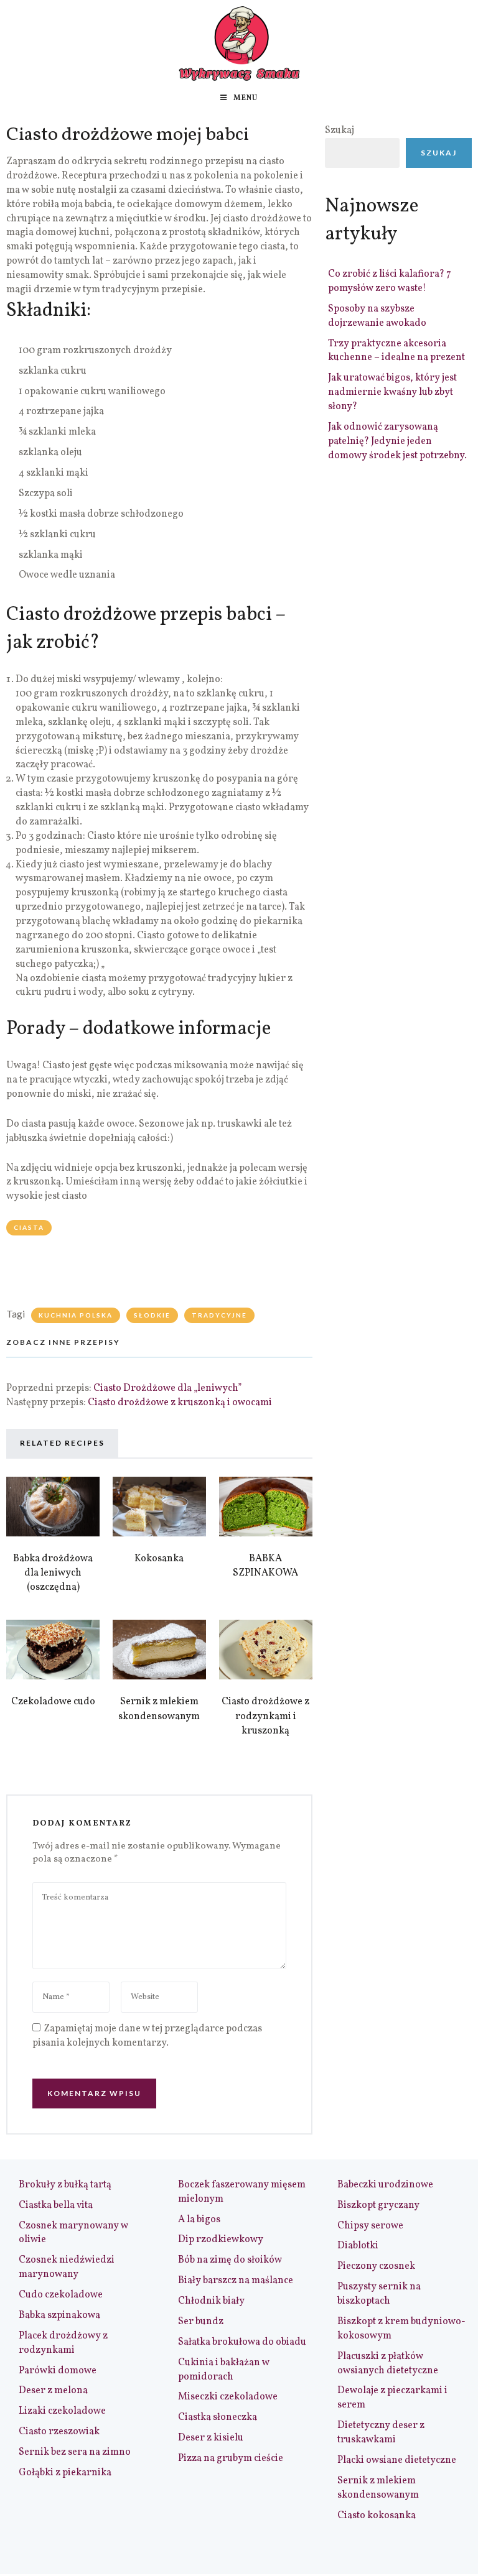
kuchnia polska (76, 1315)
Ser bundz (201, 2322)
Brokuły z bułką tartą (65, 2185)
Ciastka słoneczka (218, 2417)
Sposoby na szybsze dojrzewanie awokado (377, 316)
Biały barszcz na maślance (236, 2281)
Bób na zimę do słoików (230, 2260)
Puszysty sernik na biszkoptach (379, 2294)
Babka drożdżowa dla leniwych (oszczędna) (53, 1573)
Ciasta (29, 1227)
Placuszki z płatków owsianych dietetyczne (388, 2364)
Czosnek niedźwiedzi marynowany (67, 2267)
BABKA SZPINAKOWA (265, 1566)
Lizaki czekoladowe (62, 2411)
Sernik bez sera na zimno (75, 2452)
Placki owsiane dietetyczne (397, 2460)
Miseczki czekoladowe (228, 2397)
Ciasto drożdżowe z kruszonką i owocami (180, 1403)
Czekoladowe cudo (53, 1702)
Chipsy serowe (370, 2226)
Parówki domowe (58, 2371)
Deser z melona (53, 2391)
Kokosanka (159, 1559)
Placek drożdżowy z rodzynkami (63, 2343)
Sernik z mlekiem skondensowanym (159, 1709)
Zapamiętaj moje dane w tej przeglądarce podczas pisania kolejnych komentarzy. (147, 2036)
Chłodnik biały (211, 2301)
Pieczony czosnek (376, 2266)
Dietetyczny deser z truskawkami (381, 2433)
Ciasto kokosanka (377, 2516)
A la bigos (199, 2220)
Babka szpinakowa (59, 2315)
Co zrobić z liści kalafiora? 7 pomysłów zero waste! (390, 281)
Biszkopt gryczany (378, 2205)
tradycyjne (219, 1315)
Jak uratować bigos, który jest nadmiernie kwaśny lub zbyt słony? (392, 392)
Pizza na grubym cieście (231, 2458)
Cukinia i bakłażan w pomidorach (224, 2370)
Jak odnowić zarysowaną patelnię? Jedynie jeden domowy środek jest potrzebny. (397, 441)
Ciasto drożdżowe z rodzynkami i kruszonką (265, 1716)
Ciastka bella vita (56, 2205)
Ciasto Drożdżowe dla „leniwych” (167, 1388)
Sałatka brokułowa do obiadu (242, 2342)
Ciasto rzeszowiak (59, 2432)
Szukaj (340, 131)
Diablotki (358, 2246)
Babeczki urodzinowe (385, 2185)
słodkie (152, 1315)
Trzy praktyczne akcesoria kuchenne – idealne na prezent (396, 351)
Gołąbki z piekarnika (65, 2473)
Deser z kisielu (211, 2438)
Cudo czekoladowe (61, 2295)
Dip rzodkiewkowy (221, 2240)
